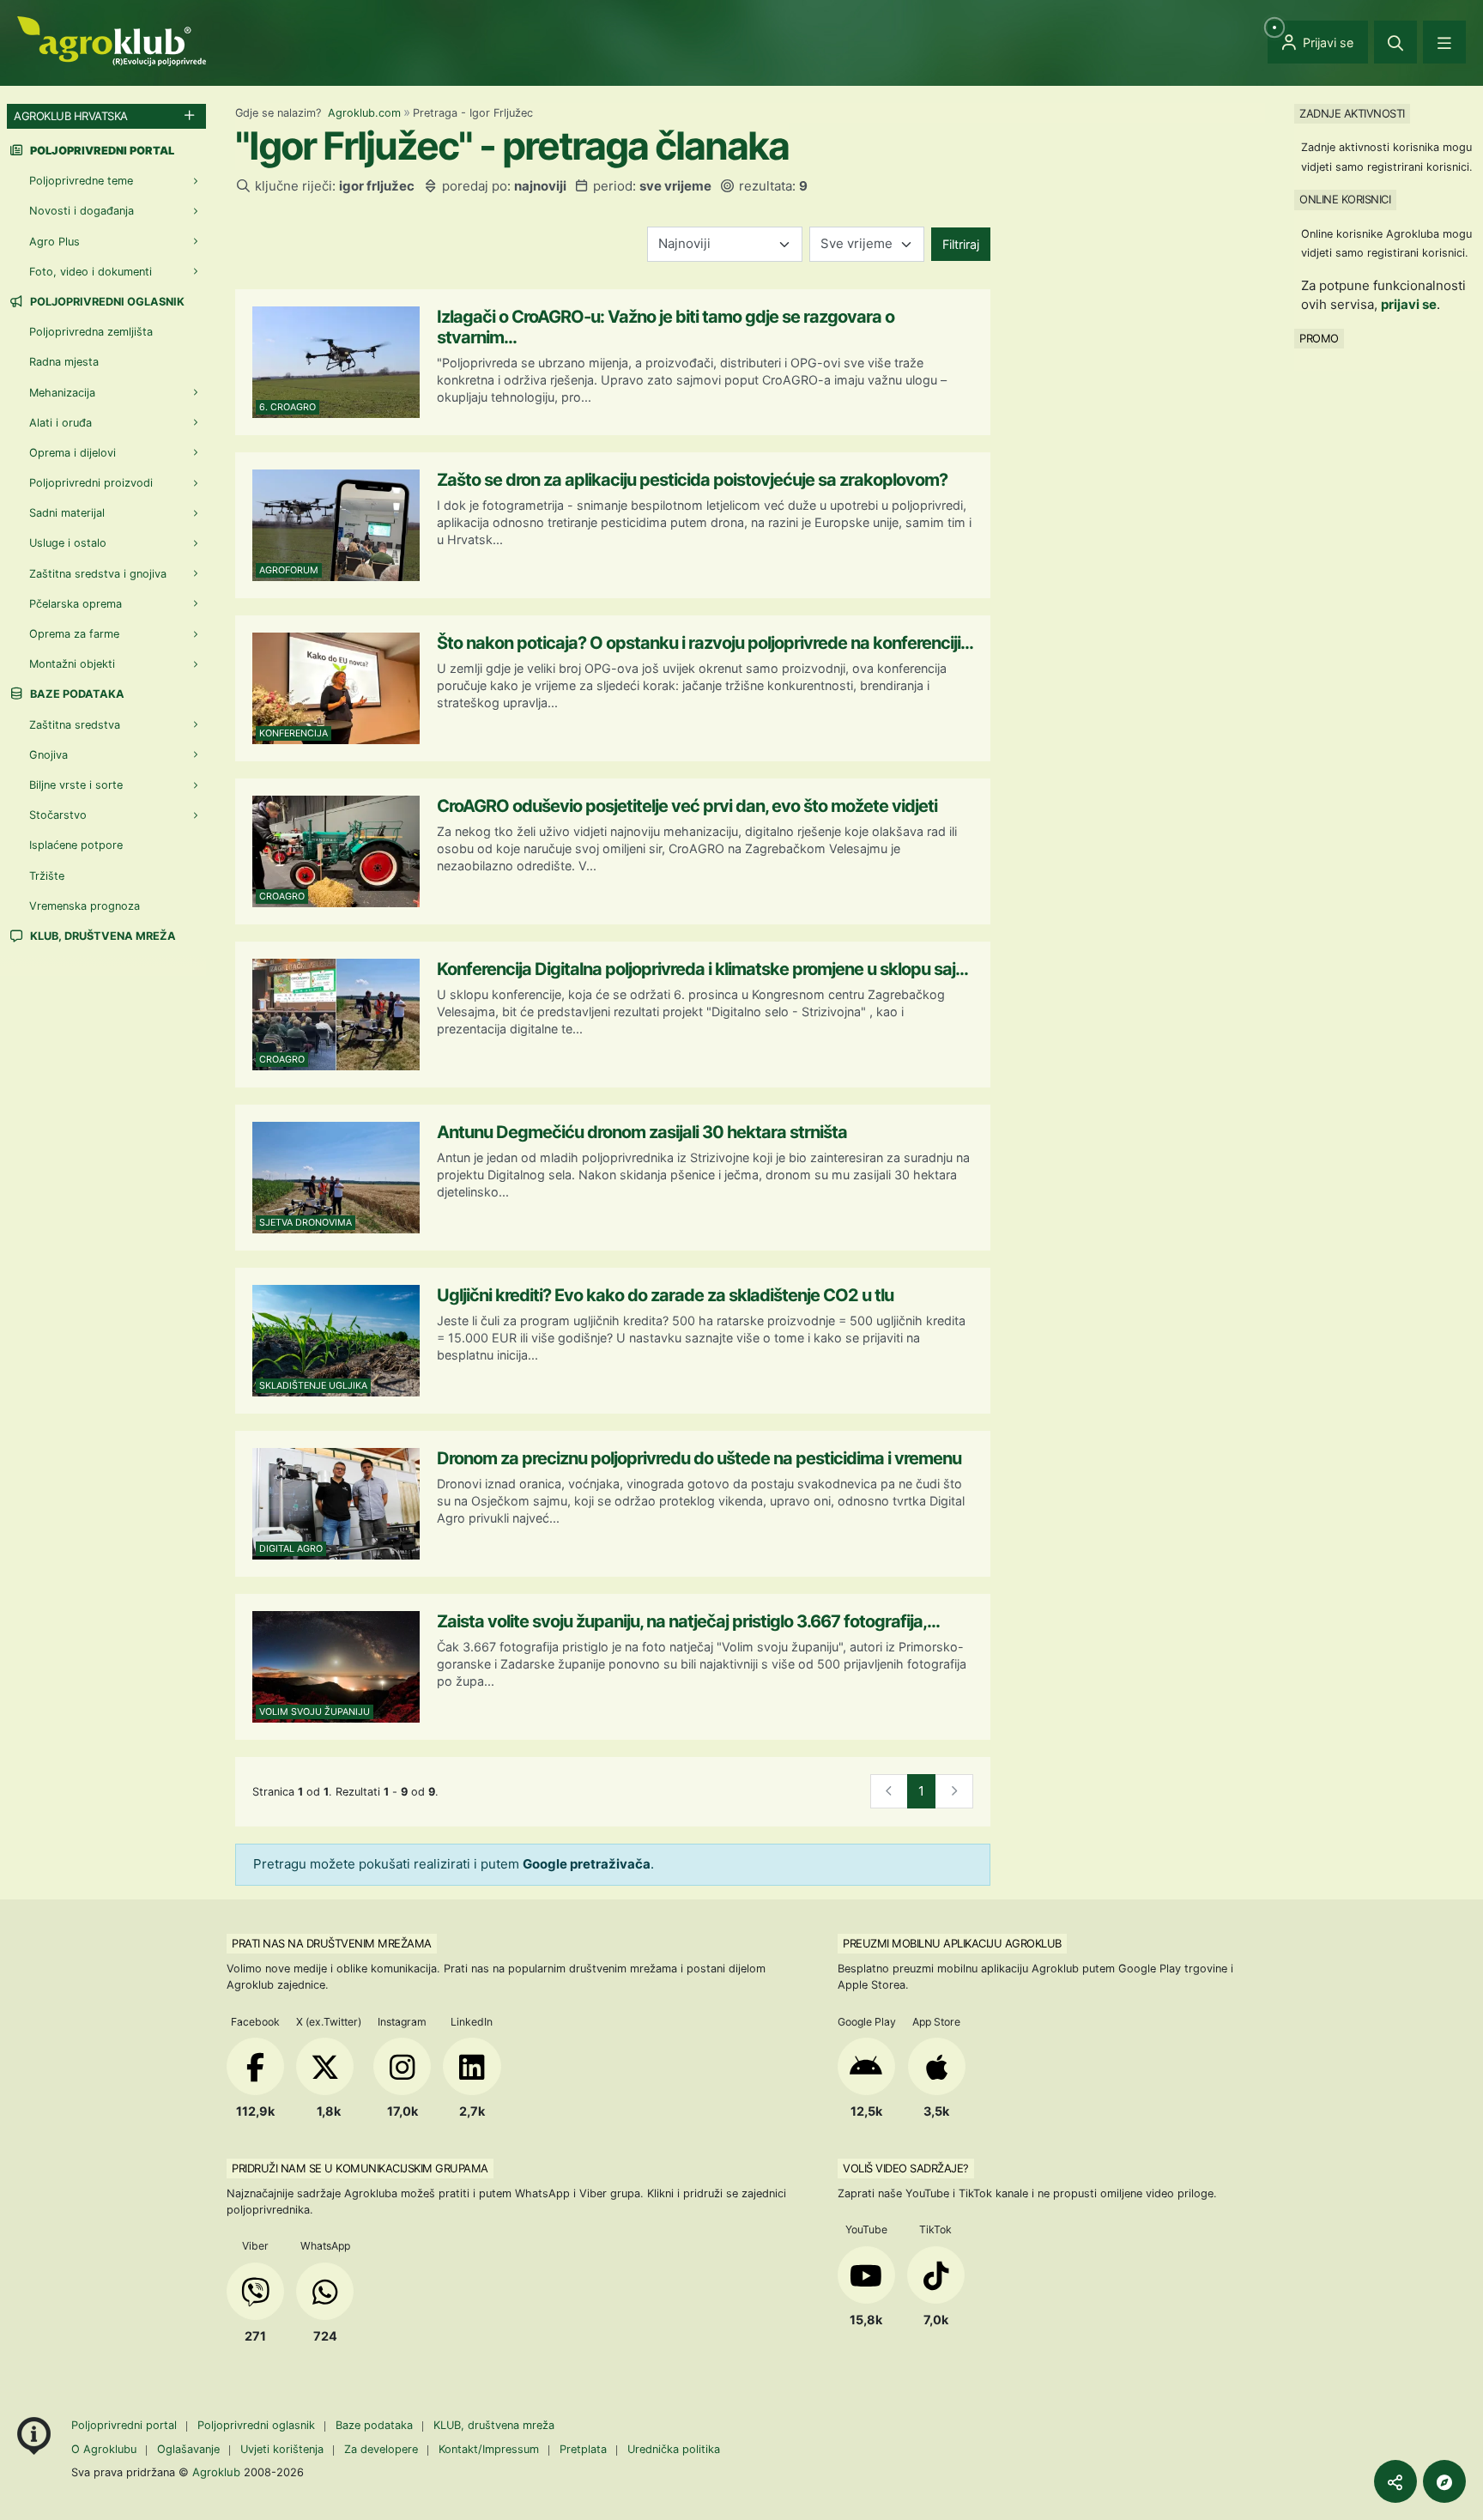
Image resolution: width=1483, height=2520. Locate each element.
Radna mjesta (64, 362)
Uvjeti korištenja (282, 2449)
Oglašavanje (188, 2449)
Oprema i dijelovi (73, 453)
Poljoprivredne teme (81, 181)
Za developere (381, 2449)
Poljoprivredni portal (126, 2425)
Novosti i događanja (82, 211)
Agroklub (216, 2472)
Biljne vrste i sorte (76, 785)
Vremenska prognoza (85, 906)
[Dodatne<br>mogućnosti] (1444, 2481)
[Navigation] (1444, 42)
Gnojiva (48, 755)
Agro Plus (54, 242)
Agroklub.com (364, 113)
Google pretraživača (587, 1864)
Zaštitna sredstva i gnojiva (98, 574)
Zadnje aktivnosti (1352, 113)
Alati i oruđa (61, 423)
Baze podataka (76, 694)
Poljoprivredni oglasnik (106, 302)
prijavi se (1409, 304)
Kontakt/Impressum (489, 2449)
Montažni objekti (72, 664)
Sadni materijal (67, 513)
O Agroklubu (104, 2449)
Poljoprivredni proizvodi (91, 483)
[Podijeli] (1395, 2481)
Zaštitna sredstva (75, 725)
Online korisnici (1345, 199)
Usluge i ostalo (68, 543)
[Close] (1395, 42)
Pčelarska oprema (76, 604)
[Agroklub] (112, 40)
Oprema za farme (74, 634)
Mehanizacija (62, 393)
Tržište (47, 876)
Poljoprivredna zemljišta (91, 332)
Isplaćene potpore (76, 845)
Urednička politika (674, 2449)
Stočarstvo (58, 815)
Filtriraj (961, 244)
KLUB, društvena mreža (102, 936)
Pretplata (583, 2449)
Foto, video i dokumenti (91, 272)
